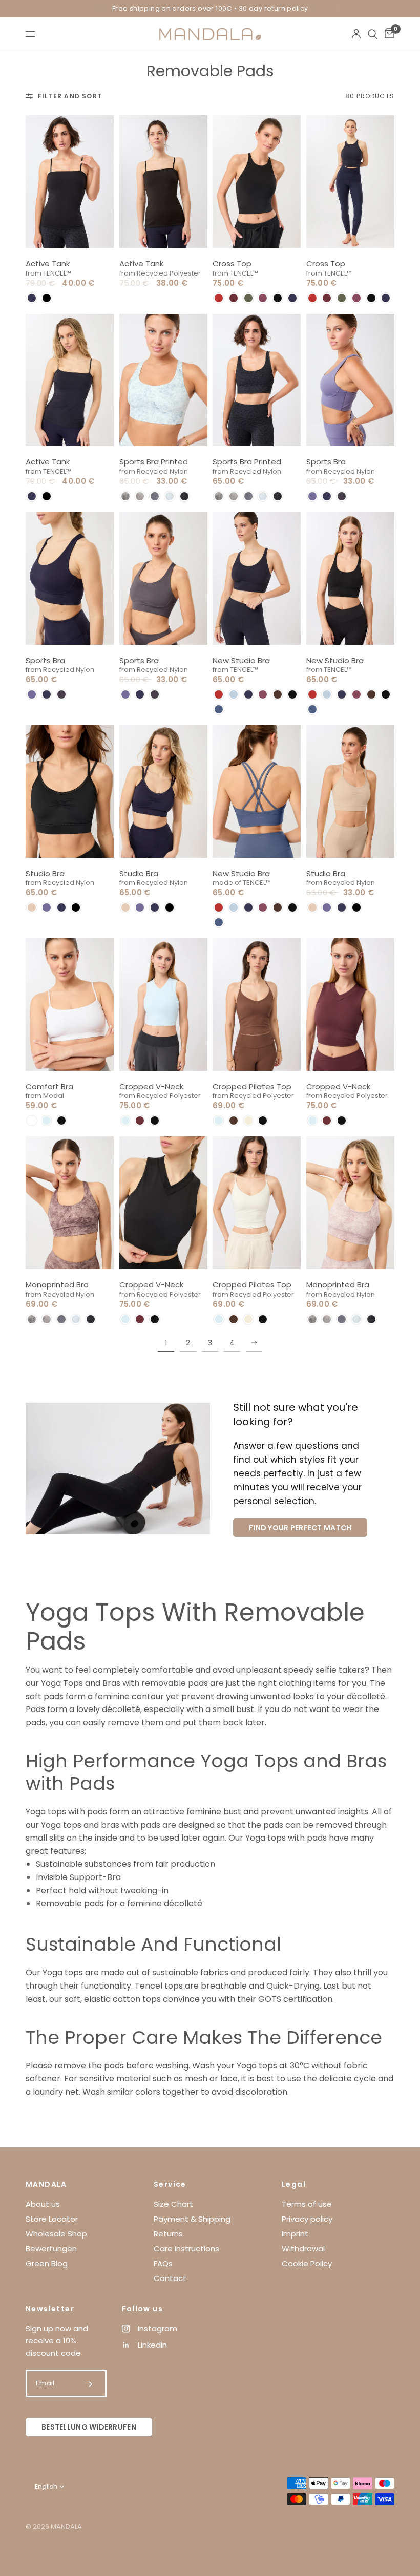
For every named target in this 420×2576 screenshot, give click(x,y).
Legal (294, 2184)
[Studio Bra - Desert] (351, 791)
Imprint (295, 2234)
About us (43, 2204)
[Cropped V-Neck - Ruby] (351, 1005)
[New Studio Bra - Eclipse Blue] (257, 791)
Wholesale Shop (56, 2234)
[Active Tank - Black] (70, 182)
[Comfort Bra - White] (70, 1005)
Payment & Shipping (192, 2219)
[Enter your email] (89, 2384)
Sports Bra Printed (154, 462)
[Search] (373, 34)
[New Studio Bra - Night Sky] (257, 578)
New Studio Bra (241, 660)
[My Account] (356, 34)
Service (170, 2184)
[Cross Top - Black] (257, 182)
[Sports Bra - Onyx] (164, 578)
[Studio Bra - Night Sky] (164, 791)
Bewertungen (51, 2248)
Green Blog (47, 2263)
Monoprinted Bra (57, 1285)
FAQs (163, 2263)
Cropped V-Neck (151, 1086)
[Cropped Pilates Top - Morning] (257, 1203)
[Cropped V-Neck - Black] (164, 1203)
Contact (170, 2278)
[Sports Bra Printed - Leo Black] (257, 380)
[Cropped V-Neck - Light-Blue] (164, 1005)
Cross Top (232, 263)
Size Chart (173, 2204)
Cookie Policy (307, 2263)
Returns (168, 2234)
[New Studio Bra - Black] (351, 578)
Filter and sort (70, 96)
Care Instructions (186, 2248)
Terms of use (307, 2204)
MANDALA (46, 2184)
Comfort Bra (49, 1086)
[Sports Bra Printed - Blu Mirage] (164, 380)
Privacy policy (307, 2219)
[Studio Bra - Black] (70, 791)
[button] (32, 298)
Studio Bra (45, 873)
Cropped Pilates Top (252, 1086)
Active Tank (48, 263)
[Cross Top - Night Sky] (351, 182)
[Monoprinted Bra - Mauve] (351, 1203)
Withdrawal (303, 2248)
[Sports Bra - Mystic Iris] (351, 380)
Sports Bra (326, 462)
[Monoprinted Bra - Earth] (70, 1203)
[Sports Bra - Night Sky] (70, 578)
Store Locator (52, 2219)
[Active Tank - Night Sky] (70, 380)
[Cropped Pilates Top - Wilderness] (257, 1005)
